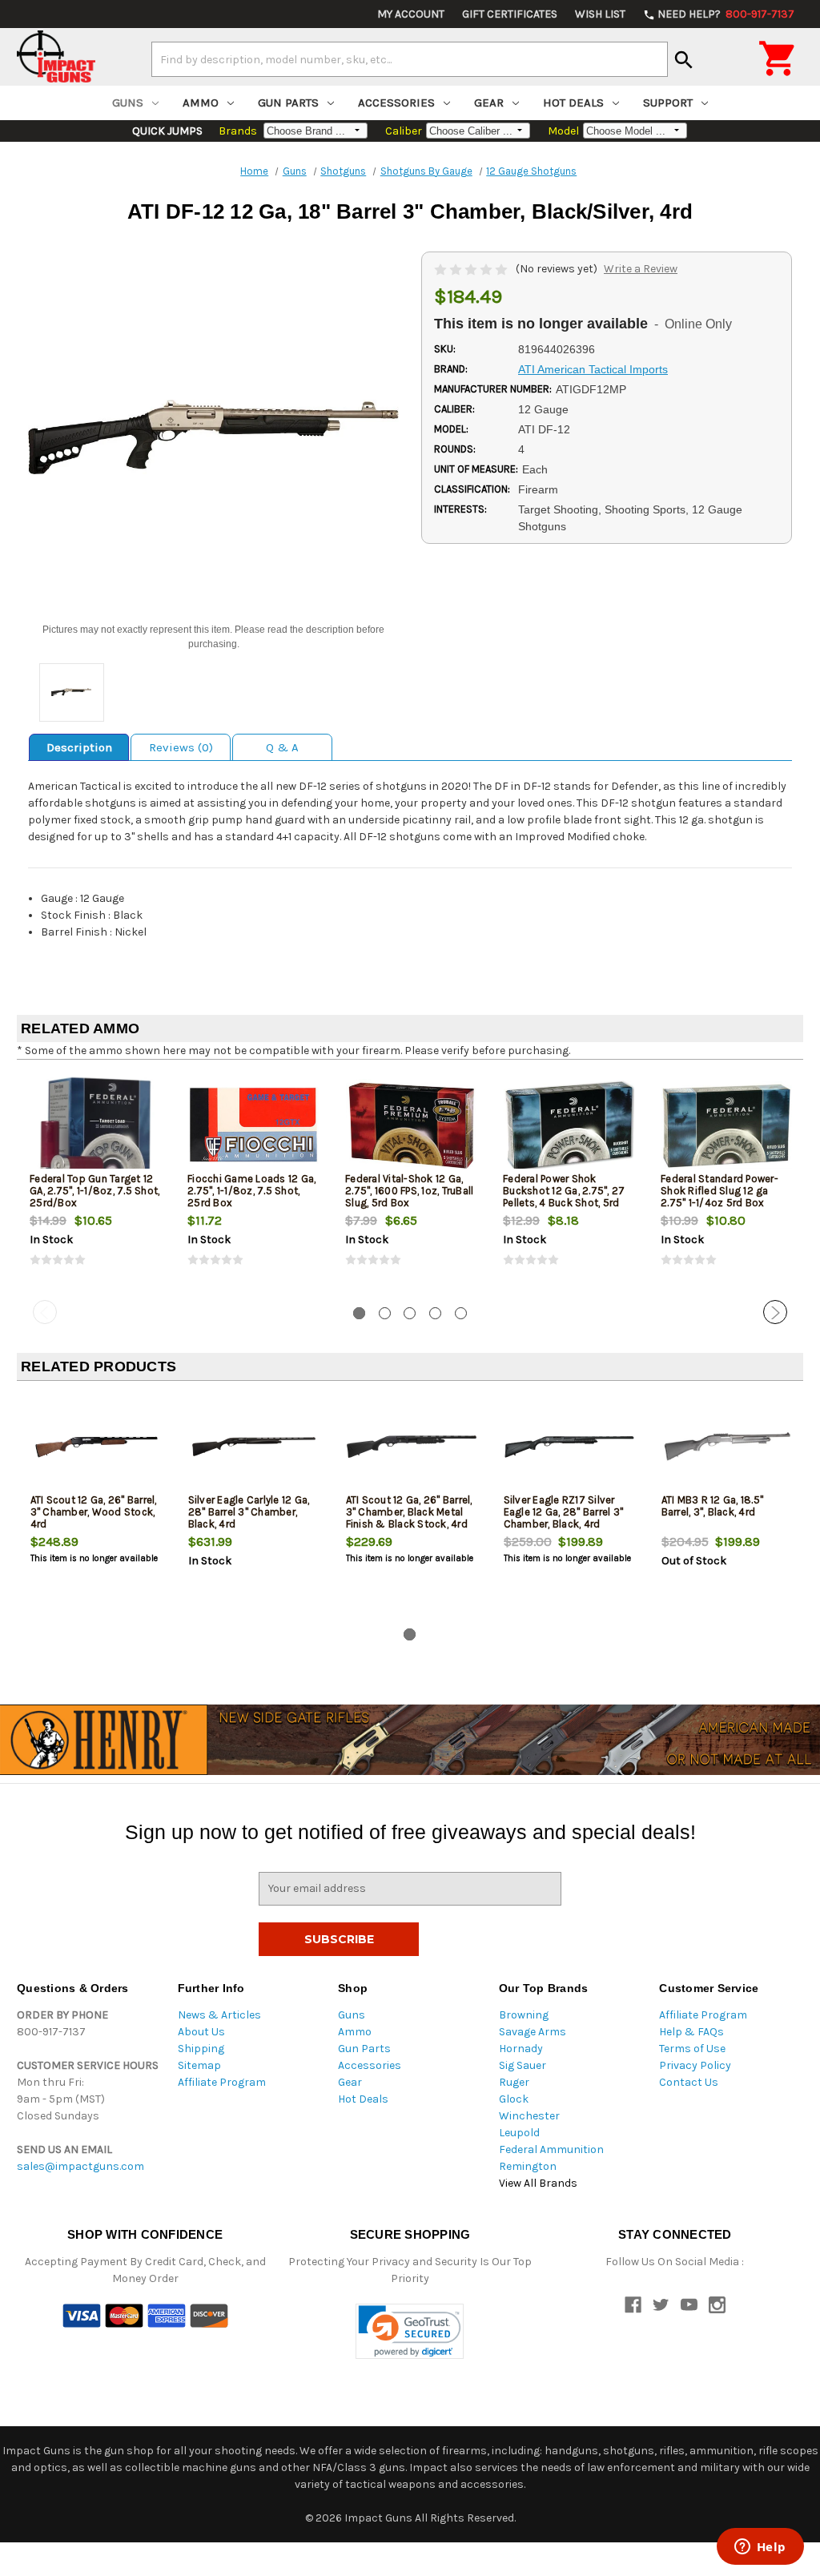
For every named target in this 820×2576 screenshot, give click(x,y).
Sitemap (199, 2065)
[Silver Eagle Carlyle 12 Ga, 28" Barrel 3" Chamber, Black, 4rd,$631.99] (254, 1446)
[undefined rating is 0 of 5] (472, 269)
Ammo (201, 103)
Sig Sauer (523, 2065)
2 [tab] (385, 1313)
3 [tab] (410, 1313)
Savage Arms (533, 2032)
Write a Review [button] (641, 269)
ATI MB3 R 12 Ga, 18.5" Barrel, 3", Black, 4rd (713, 1506)
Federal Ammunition (551, 2149)
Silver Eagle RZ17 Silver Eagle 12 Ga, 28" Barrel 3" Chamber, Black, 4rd (564, 1512)
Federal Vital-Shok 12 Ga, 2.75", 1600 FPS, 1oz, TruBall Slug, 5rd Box (409, 1191)
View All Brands (538, 2183)
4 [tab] (435, 1313)
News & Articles (219, 2015)
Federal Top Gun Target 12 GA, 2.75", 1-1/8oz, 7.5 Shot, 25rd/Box (94, 1191)
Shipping (201, 2049)
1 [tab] (359, 1313)
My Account (411, 14)
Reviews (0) (181, 747)
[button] (410, 2331)
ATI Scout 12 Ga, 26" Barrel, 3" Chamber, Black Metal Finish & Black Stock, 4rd (409, 1512)
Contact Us (689, 2082)
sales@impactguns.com (80, 2166)
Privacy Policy (695, 2065)
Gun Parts (288, 103)
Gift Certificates (510, 14)
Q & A (282, 747)
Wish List (600, 14)
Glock (514, 2099)
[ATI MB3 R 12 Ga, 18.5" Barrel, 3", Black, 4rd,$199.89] (727, 1446)
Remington (528, 2166)
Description (79, 747)
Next (775, 1312)
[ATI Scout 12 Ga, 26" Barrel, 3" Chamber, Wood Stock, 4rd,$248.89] (96, 1446)
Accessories (396, 103)
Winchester (529, 2116)
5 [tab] (461, 1313)
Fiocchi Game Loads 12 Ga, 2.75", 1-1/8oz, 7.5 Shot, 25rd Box (251, 1191)
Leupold (519, 2133)
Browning (524, 2015)
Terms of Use (692, 2049)
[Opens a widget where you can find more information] (760, 2548)
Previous (45, 1312)
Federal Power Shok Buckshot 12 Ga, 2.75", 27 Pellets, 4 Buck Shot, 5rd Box (564, 1197)
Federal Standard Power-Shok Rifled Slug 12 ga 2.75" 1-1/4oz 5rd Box (720, 1191)
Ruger (514, 2082)
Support (668, 103)
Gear (489, 103)
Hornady (521, 2049)
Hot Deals (573, 103)
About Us (201, 2032)
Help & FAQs (691, 2032)
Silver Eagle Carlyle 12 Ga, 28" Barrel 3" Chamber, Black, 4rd (249, 1512)
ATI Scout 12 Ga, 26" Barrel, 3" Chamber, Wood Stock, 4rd (94, 1512)
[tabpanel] (96, 1183)
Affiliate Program (222, 2082)
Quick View (97, 1125)
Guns (128, 103)
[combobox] (410, 59)
